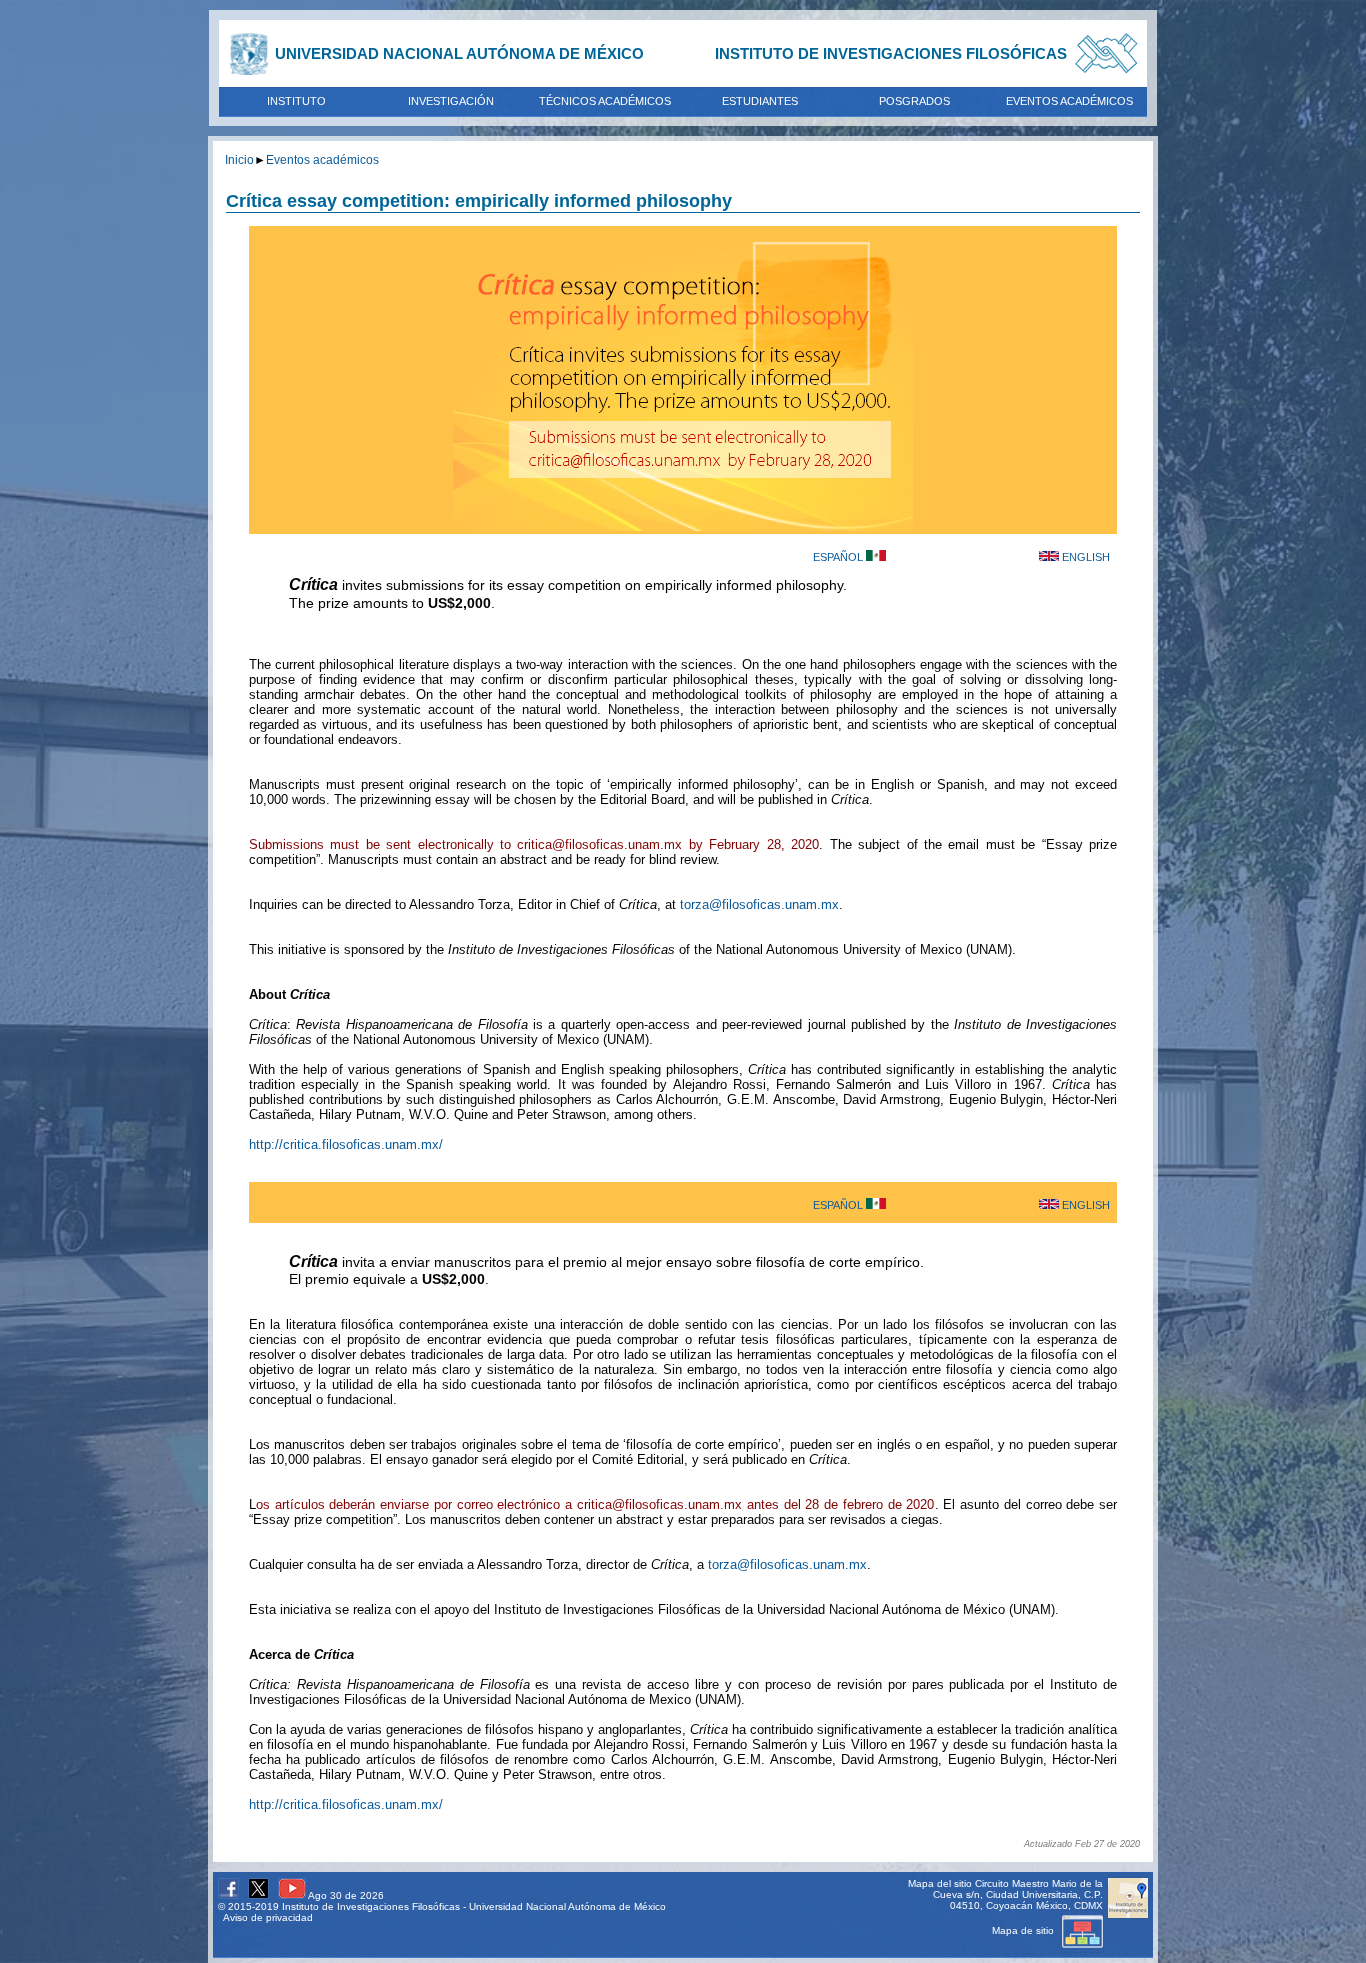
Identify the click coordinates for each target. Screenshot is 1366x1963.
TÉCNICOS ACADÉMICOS (605, 101)
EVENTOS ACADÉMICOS (1069, 101)
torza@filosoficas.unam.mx (759, 904)
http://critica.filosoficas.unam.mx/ (346, 1144)
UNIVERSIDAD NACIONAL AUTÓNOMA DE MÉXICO (459, 53)
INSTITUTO (296, 101)
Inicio (239, 159)
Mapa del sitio (940, 1883)
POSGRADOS (914, 101)
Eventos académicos (322, 159)
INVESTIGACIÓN (451, 101)
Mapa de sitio (1024, 1930)
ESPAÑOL (839, 557)
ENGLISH (1084, 557)
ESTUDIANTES (760, 101)
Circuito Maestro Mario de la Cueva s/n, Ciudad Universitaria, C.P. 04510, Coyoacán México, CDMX (1018, 1894)
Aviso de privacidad (268, 1917)
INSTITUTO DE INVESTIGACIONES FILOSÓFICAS (891, 53)
